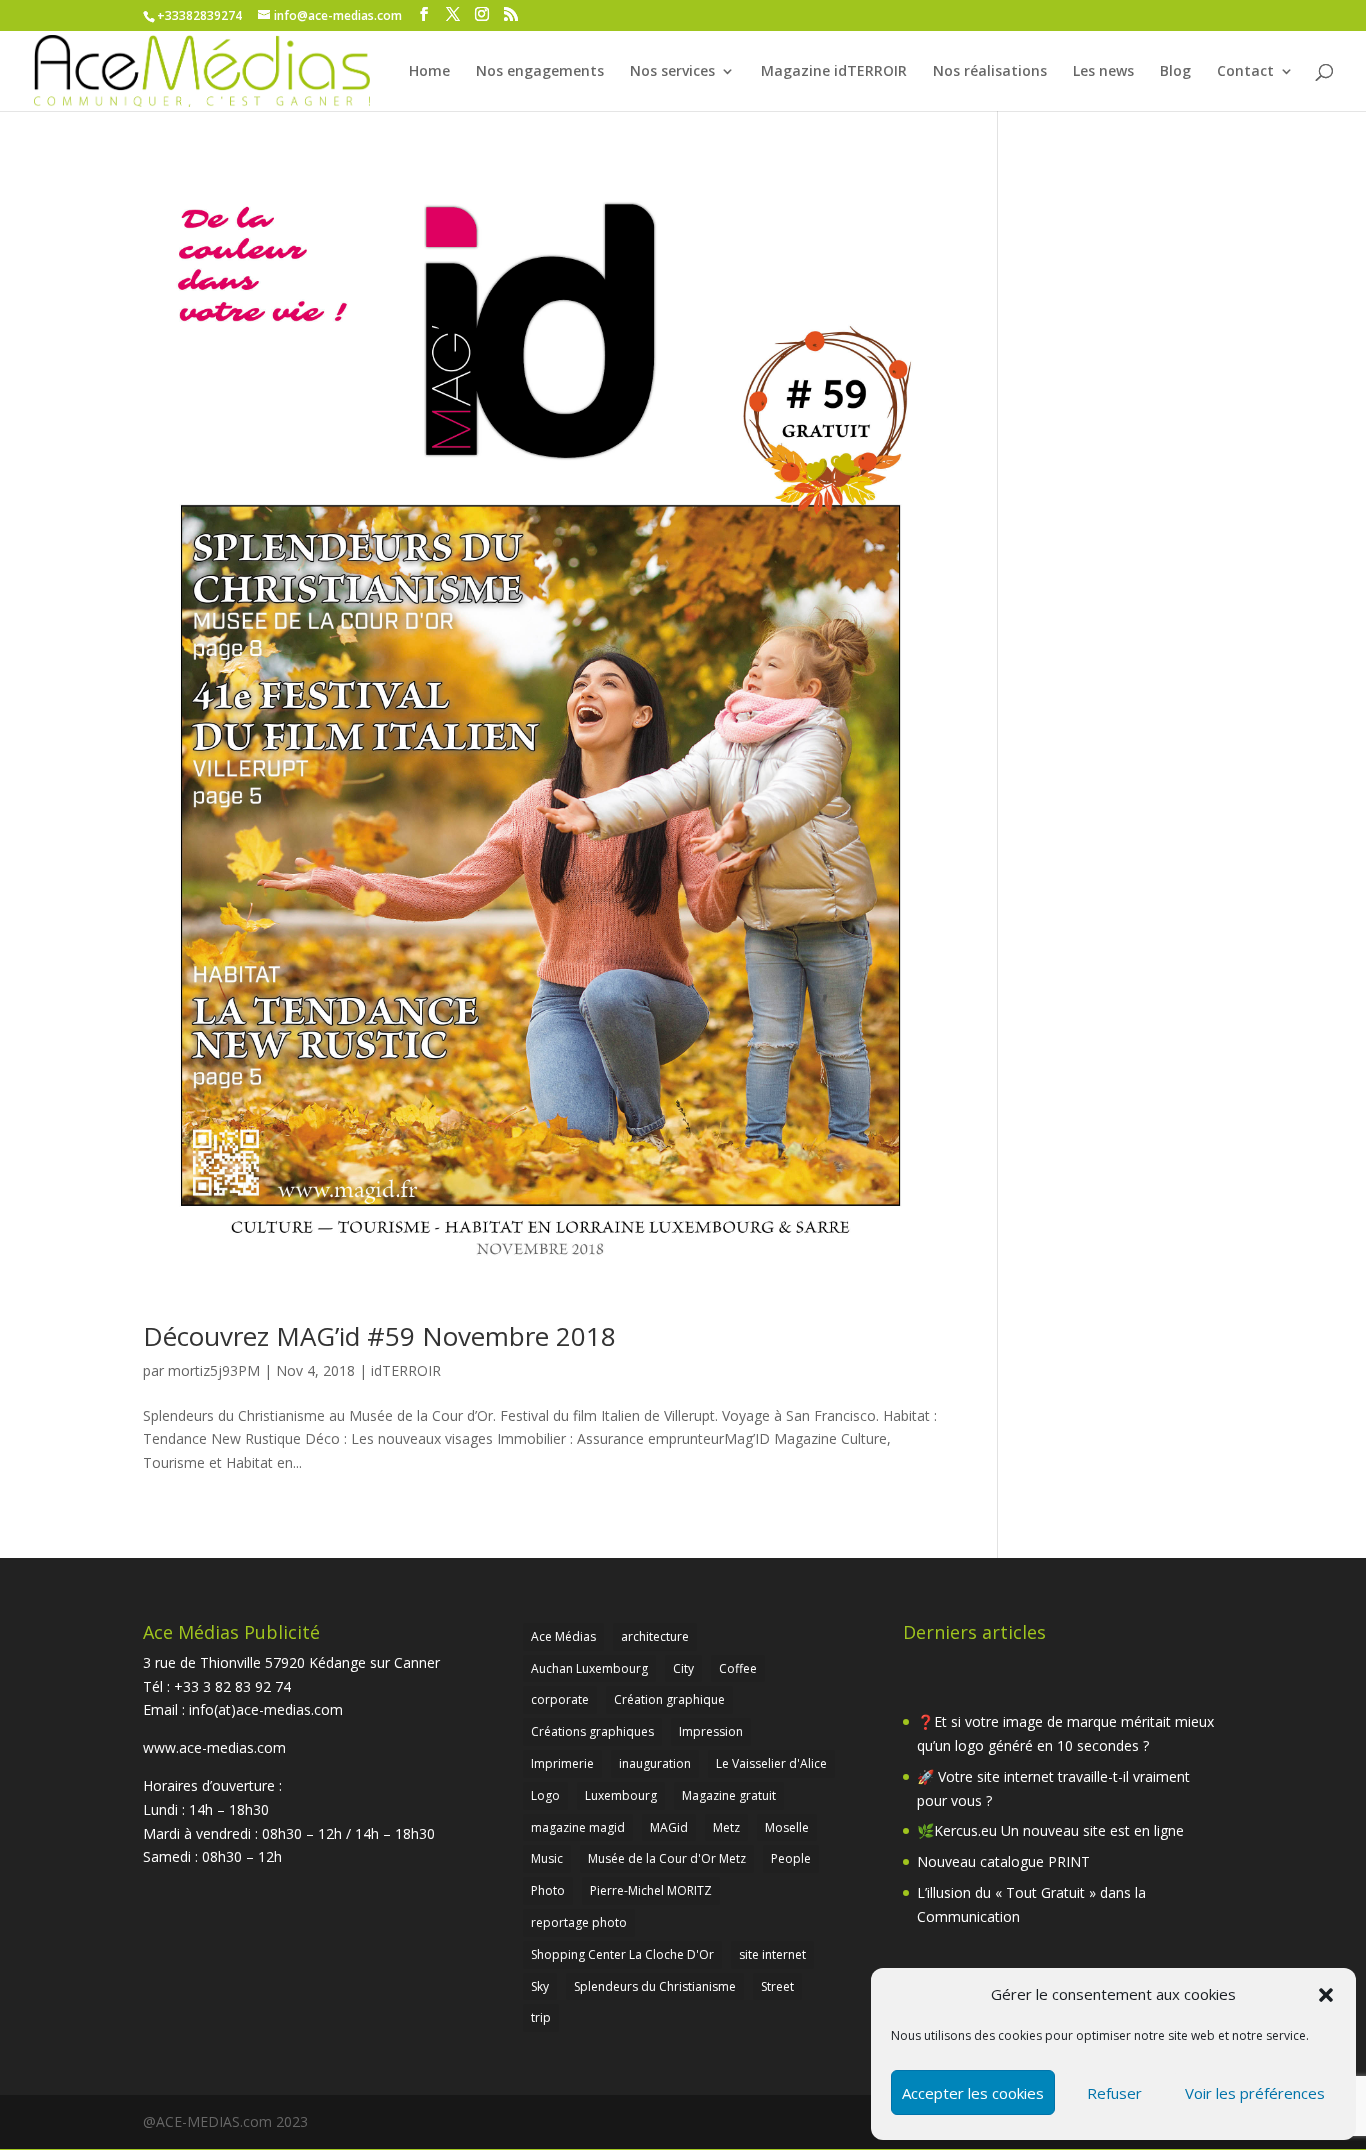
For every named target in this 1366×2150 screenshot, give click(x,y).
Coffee (738, 1668)
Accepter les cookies (973, 2093)
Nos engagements (540, 72)
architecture (655, 1636)
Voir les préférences (1255, 2093)
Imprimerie (562, 1763)
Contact (1245, 72)
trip (541, 2017)
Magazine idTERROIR (834, 72)
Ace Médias (563, 1636)
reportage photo (579, 1922)
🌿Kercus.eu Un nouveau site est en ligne (1050, 1830)
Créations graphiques (592, 1731)
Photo (548, 1890)
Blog (1175, 72)
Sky (540, 1986)
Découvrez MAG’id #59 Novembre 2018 (379, 1336)
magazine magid (578, 1827)
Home (429, 72)
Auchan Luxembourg (589, 1668)
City (683, 1668)
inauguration (655, 1763)
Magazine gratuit (729, 1795)
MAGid (669, 1827)
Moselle (787, 1827)
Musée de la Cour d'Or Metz (667, 1858)
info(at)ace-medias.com (266, 1709)
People (791, 1858)
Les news (1103, 72)
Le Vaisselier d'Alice (771, 1763)
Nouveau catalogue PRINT (1003, 1861)
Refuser (1114, 2093)
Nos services (672, 72)
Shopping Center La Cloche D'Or (622, 1954)
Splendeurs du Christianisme (655, 1986)
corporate (560, 1699)
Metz (726, 1827)
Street (777, 1986)
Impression (711, 1731)
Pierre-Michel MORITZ (651, 1890)
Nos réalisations (990, 72)
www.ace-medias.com (214, 1747)
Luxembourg (621, 1795)
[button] (1326, 1995)
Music (547, 1858)
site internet (772, 1954)
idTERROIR (406, 1370)
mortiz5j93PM (214, 1370)
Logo (545, 1795)
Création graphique (669, 1699)
